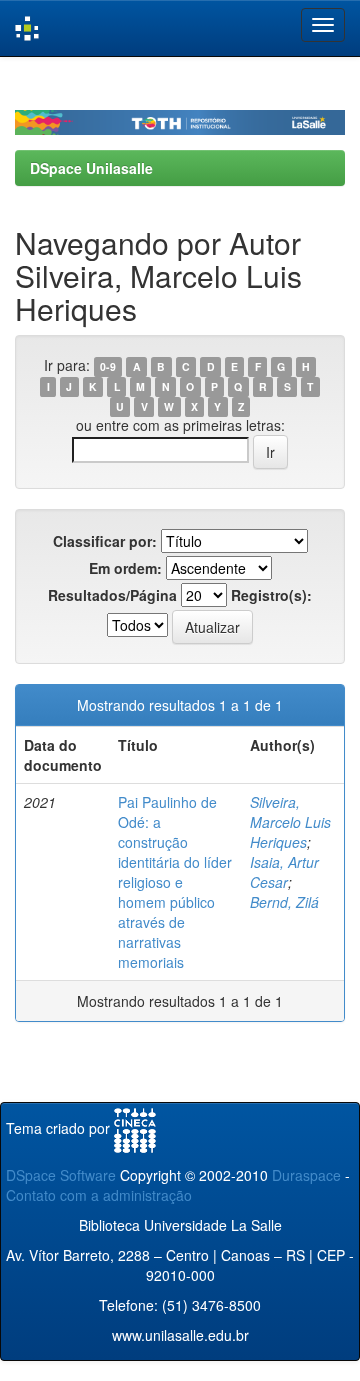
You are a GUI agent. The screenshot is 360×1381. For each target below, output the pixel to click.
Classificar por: (105, 541)
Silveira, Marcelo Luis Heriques (290, 822)
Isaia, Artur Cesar (284, 872)
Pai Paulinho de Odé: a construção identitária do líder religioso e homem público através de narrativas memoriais (175, 882)
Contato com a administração (99, 1195)
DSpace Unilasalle (91, 168)
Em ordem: (125, 568)
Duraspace (306, 1175)
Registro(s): (271, 595)
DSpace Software (61, 1175)
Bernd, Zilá (284, 902)
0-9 (108, 366)
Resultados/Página (112, 595)
